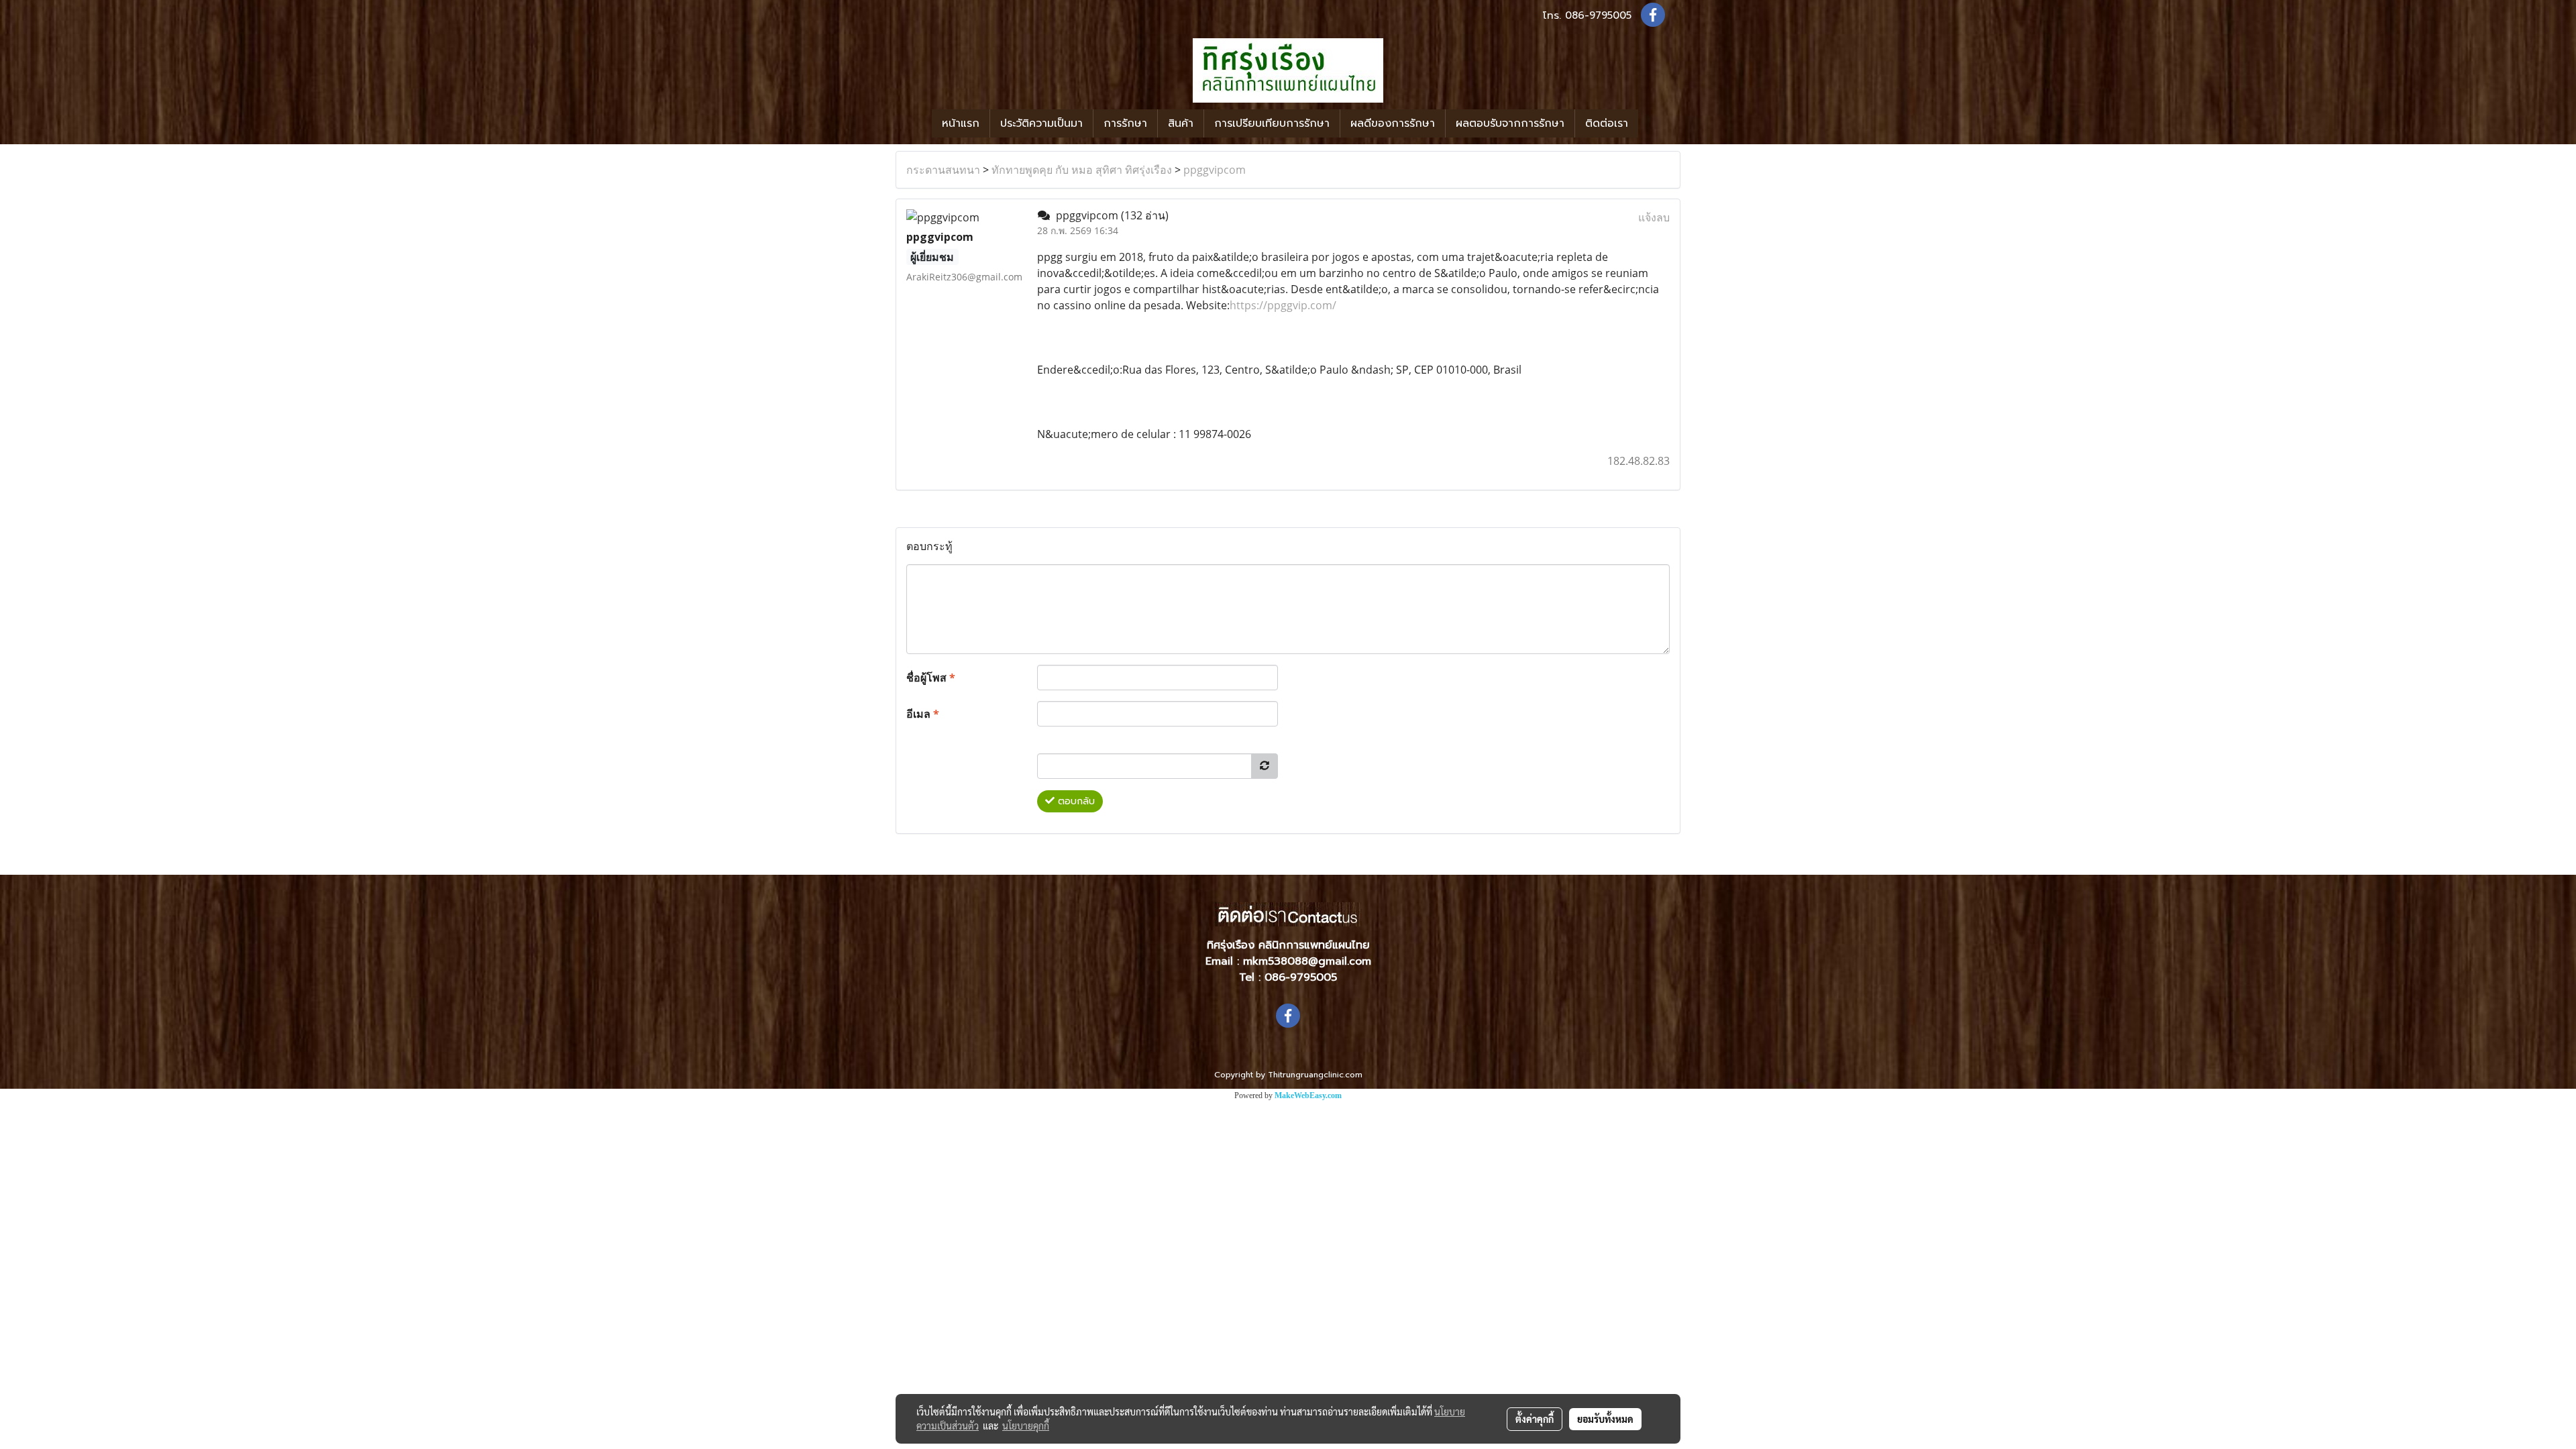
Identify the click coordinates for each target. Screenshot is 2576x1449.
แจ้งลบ (1654, 217)
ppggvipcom (1215, 170)
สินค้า (1181, 123)
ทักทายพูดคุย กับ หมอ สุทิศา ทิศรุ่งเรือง (1082, 170)
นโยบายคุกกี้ (1026, 1426)
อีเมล (923, 714)
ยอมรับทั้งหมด (1605, 1419)
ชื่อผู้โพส (931, 678)
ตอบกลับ (1075, 801)
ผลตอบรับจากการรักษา (1510, 123)
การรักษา (1125, 123)
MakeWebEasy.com (1308, 1095)
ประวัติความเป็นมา (1041, 123)
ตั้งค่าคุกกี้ (1535, 1419)
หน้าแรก (961, 123)
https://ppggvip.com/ (1283, 305)
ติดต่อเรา (1607, 123)
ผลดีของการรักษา (1393, 123)
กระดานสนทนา (943, 170)
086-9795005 (1598, 15)
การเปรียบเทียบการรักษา (1272, 123)
